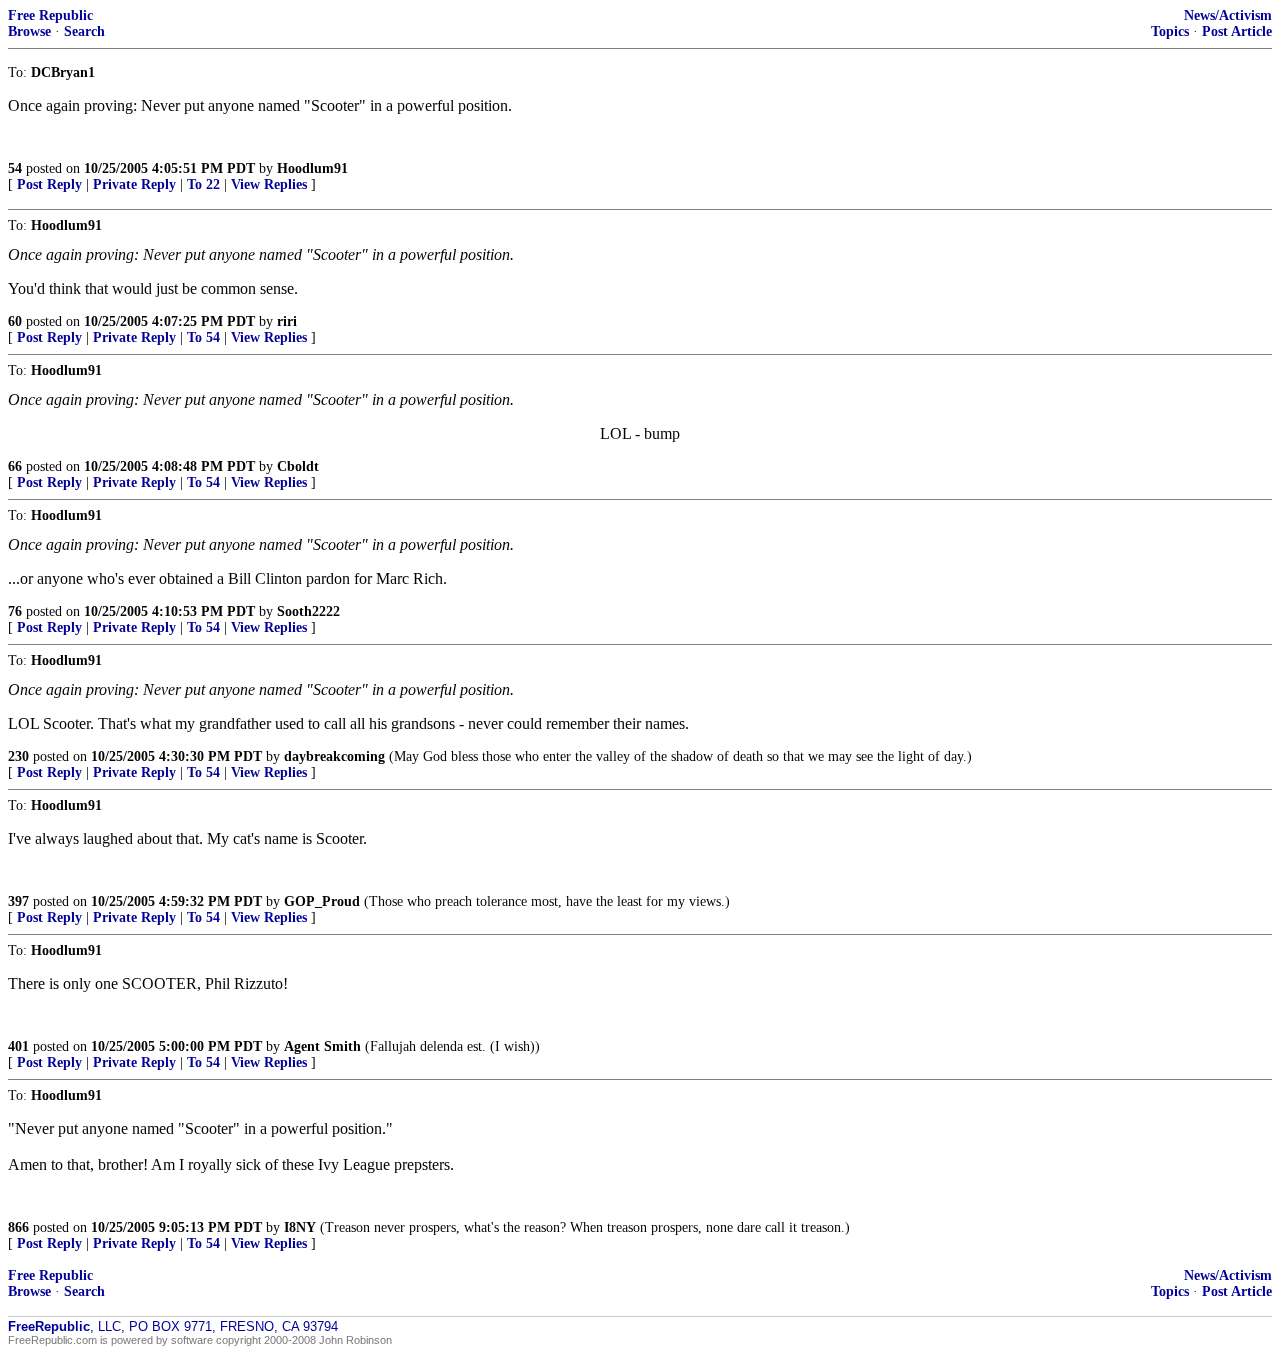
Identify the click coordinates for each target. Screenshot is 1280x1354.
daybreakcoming (334, 756)
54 (15, 168)
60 (15, 321)
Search (84, 31)
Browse (29, 31)
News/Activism (1228, 15)
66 (15, 466)
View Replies (269, 184)
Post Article (1237, 31)
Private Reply (134, 184)
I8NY (300, 1227)
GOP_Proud (322, 901)
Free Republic (50, 15)
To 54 (203, 337)
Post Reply (49, 184)
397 (18, 901)
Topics (1170, 31)
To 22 (203, 184)
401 (18, 1046)
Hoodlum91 (312, 168)
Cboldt (298, 466)
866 (18, 1227)
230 (18, 756)
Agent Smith (322, 1046)
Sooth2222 (308, 611)
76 (15, 611)
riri (287, 321)
